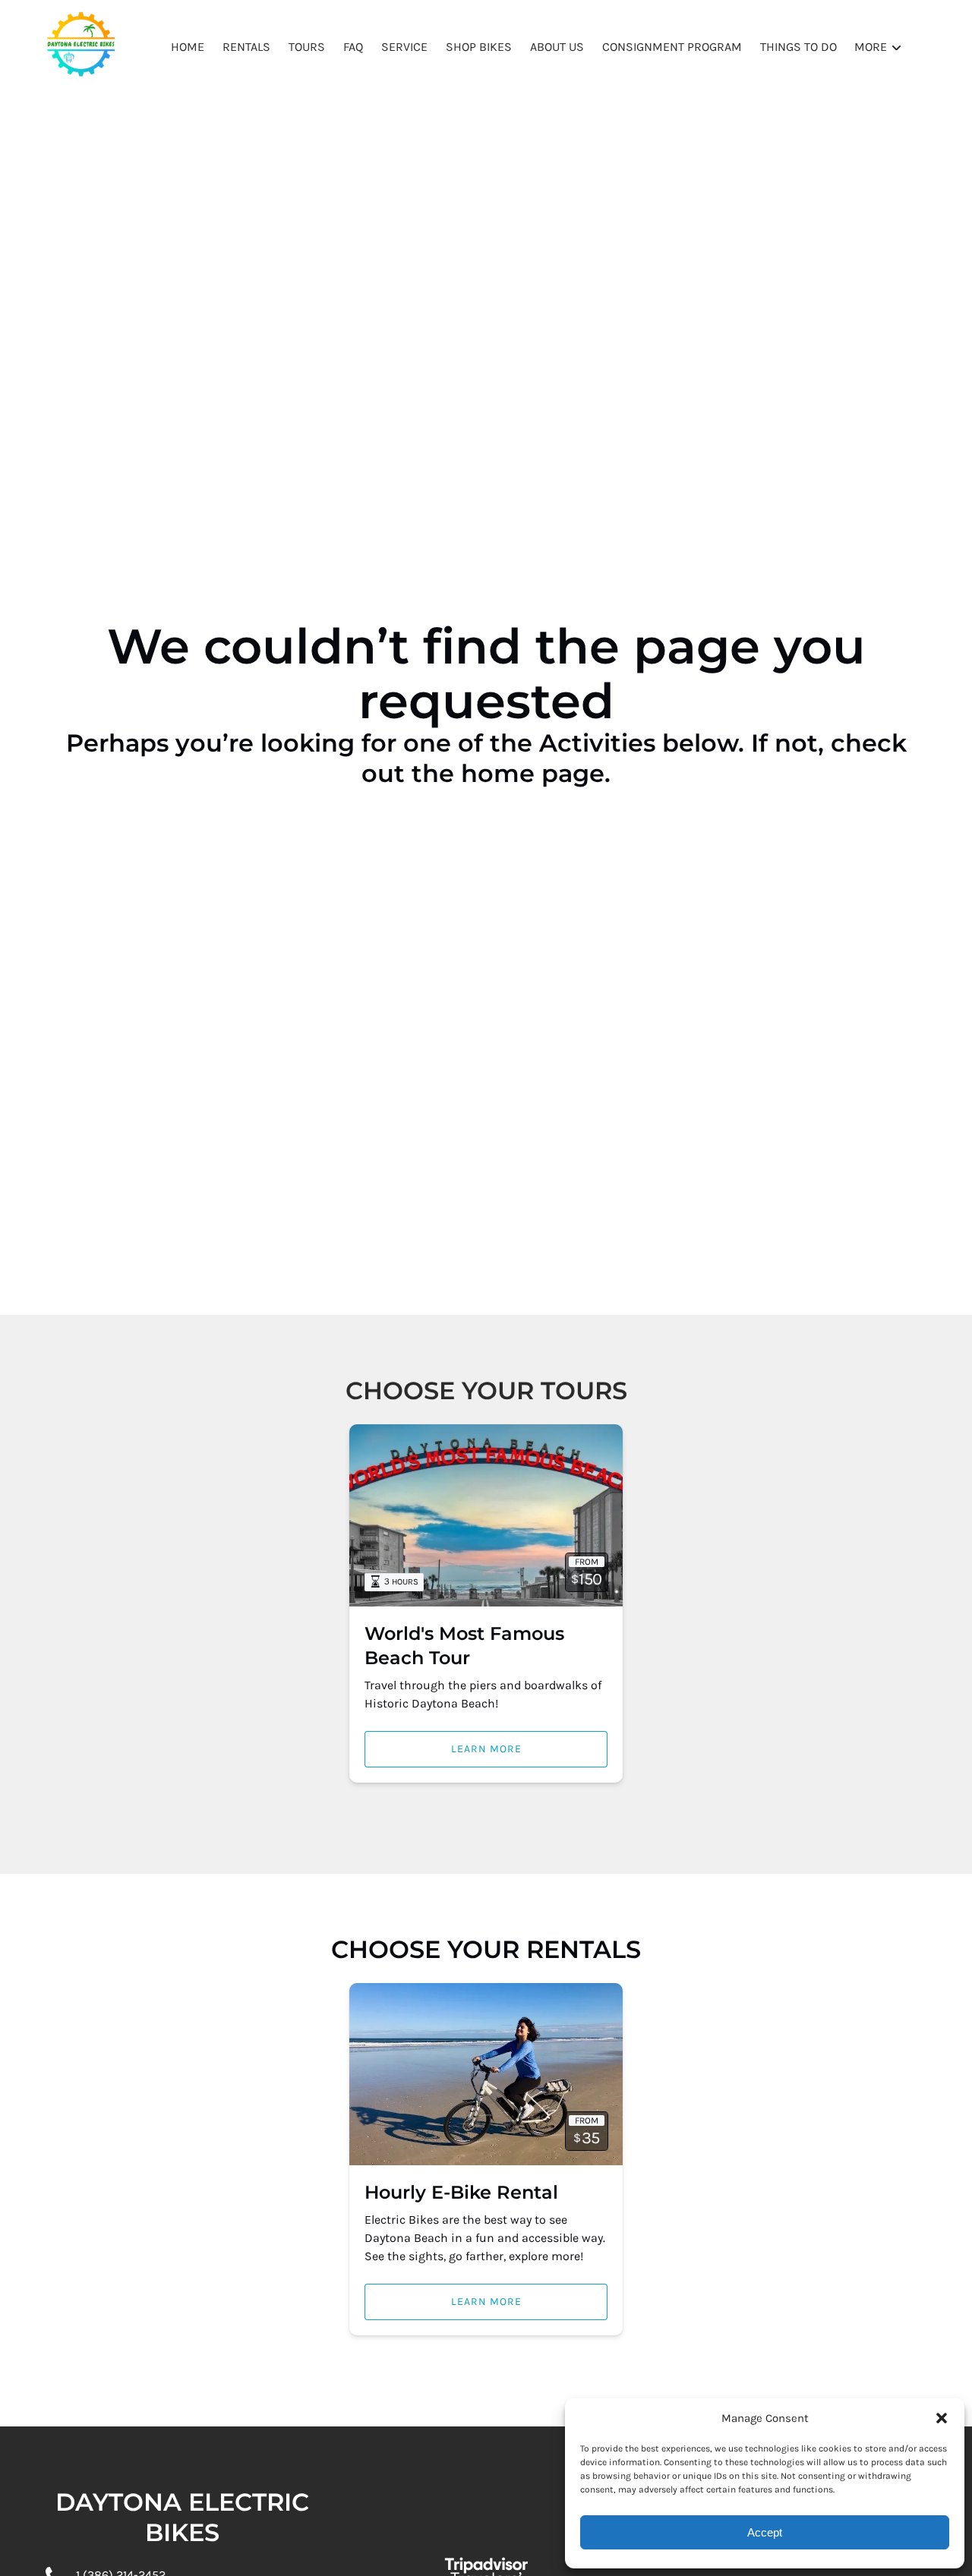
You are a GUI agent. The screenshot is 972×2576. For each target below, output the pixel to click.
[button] (942, 2418)
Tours (307, 47)
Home (188, 47)
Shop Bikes (479, 47)
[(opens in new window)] (486, 2540)
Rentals (246, 47)
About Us (557, 47)
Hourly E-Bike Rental (461, 2192)
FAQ (353, 47)
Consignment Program (672, 47)
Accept (765, 2532)
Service (404, 47)
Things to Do (798, 47)
